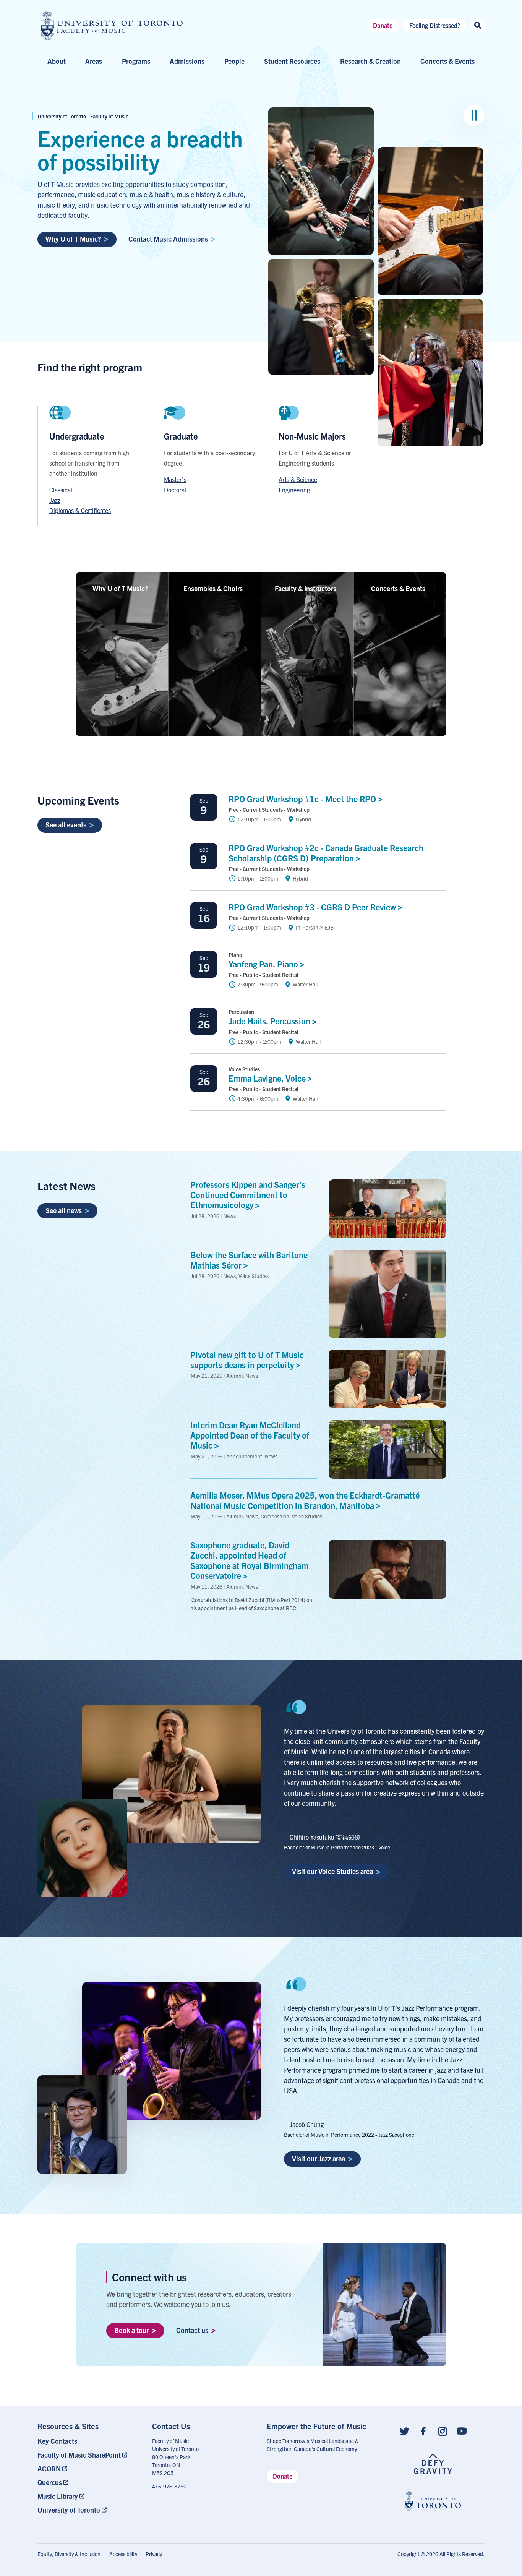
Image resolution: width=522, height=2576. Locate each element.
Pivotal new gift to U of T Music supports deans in (247, 1359)
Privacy (154, 2554)
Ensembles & (213, 588)
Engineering (294, 490)
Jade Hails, (270, 1021)
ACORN (49, 2468)
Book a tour (131, 2330)
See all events (66, 825)
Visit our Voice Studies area (332, 1871)
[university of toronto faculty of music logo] (112, 25)
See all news (64, 1210)
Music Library (58, 2496)
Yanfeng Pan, (264, 964)
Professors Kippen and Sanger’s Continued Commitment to (248, 1195)
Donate (383, 25)
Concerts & (398, 588)
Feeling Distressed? (435, 25)
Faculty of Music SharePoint (79, 2455)
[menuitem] (89, 2441)
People (234, 61)
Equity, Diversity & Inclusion (69, 2554)
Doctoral (175, 490)
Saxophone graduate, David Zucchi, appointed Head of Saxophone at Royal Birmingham (249, 1560)
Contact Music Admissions (168, 239)
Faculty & (306, 588)
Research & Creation (370, 61)
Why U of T (120, 588)
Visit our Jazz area (319, 2158)
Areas (94, 61)
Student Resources (292, 61)
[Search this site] (477, 25)
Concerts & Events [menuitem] (447, 61)
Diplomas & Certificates (80, 510)
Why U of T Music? (73, 239)
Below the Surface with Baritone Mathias (249, 1260)
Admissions (187, 61)
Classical (61, 490)
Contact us (192, 2330)
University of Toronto (69, 2510)
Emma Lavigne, (268, 1078)
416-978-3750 (169, 2486)
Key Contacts (57, 2441)
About (57, 61)
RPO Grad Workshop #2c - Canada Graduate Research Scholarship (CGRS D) (326, 853)
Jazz (55, 500)
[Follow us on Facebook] (423, 2431)
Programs (136, 61)
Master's (175, 479)
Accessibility (123, 2554)
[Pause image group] (474, 115)
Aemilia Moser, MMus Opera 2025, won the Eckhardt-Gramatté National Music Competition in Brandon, (305, 1500)
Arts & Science (298, 479)
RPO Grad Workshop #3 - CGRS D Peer (313, 907)
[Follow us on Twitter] (404, 2431)
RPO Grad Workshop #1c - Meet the (303, 799)
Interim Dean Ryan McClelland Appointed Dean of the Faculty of (250, 1435)
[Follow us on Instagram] (443, 2431)
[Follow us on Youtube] (462, 2431)
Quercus (50, 2482)
